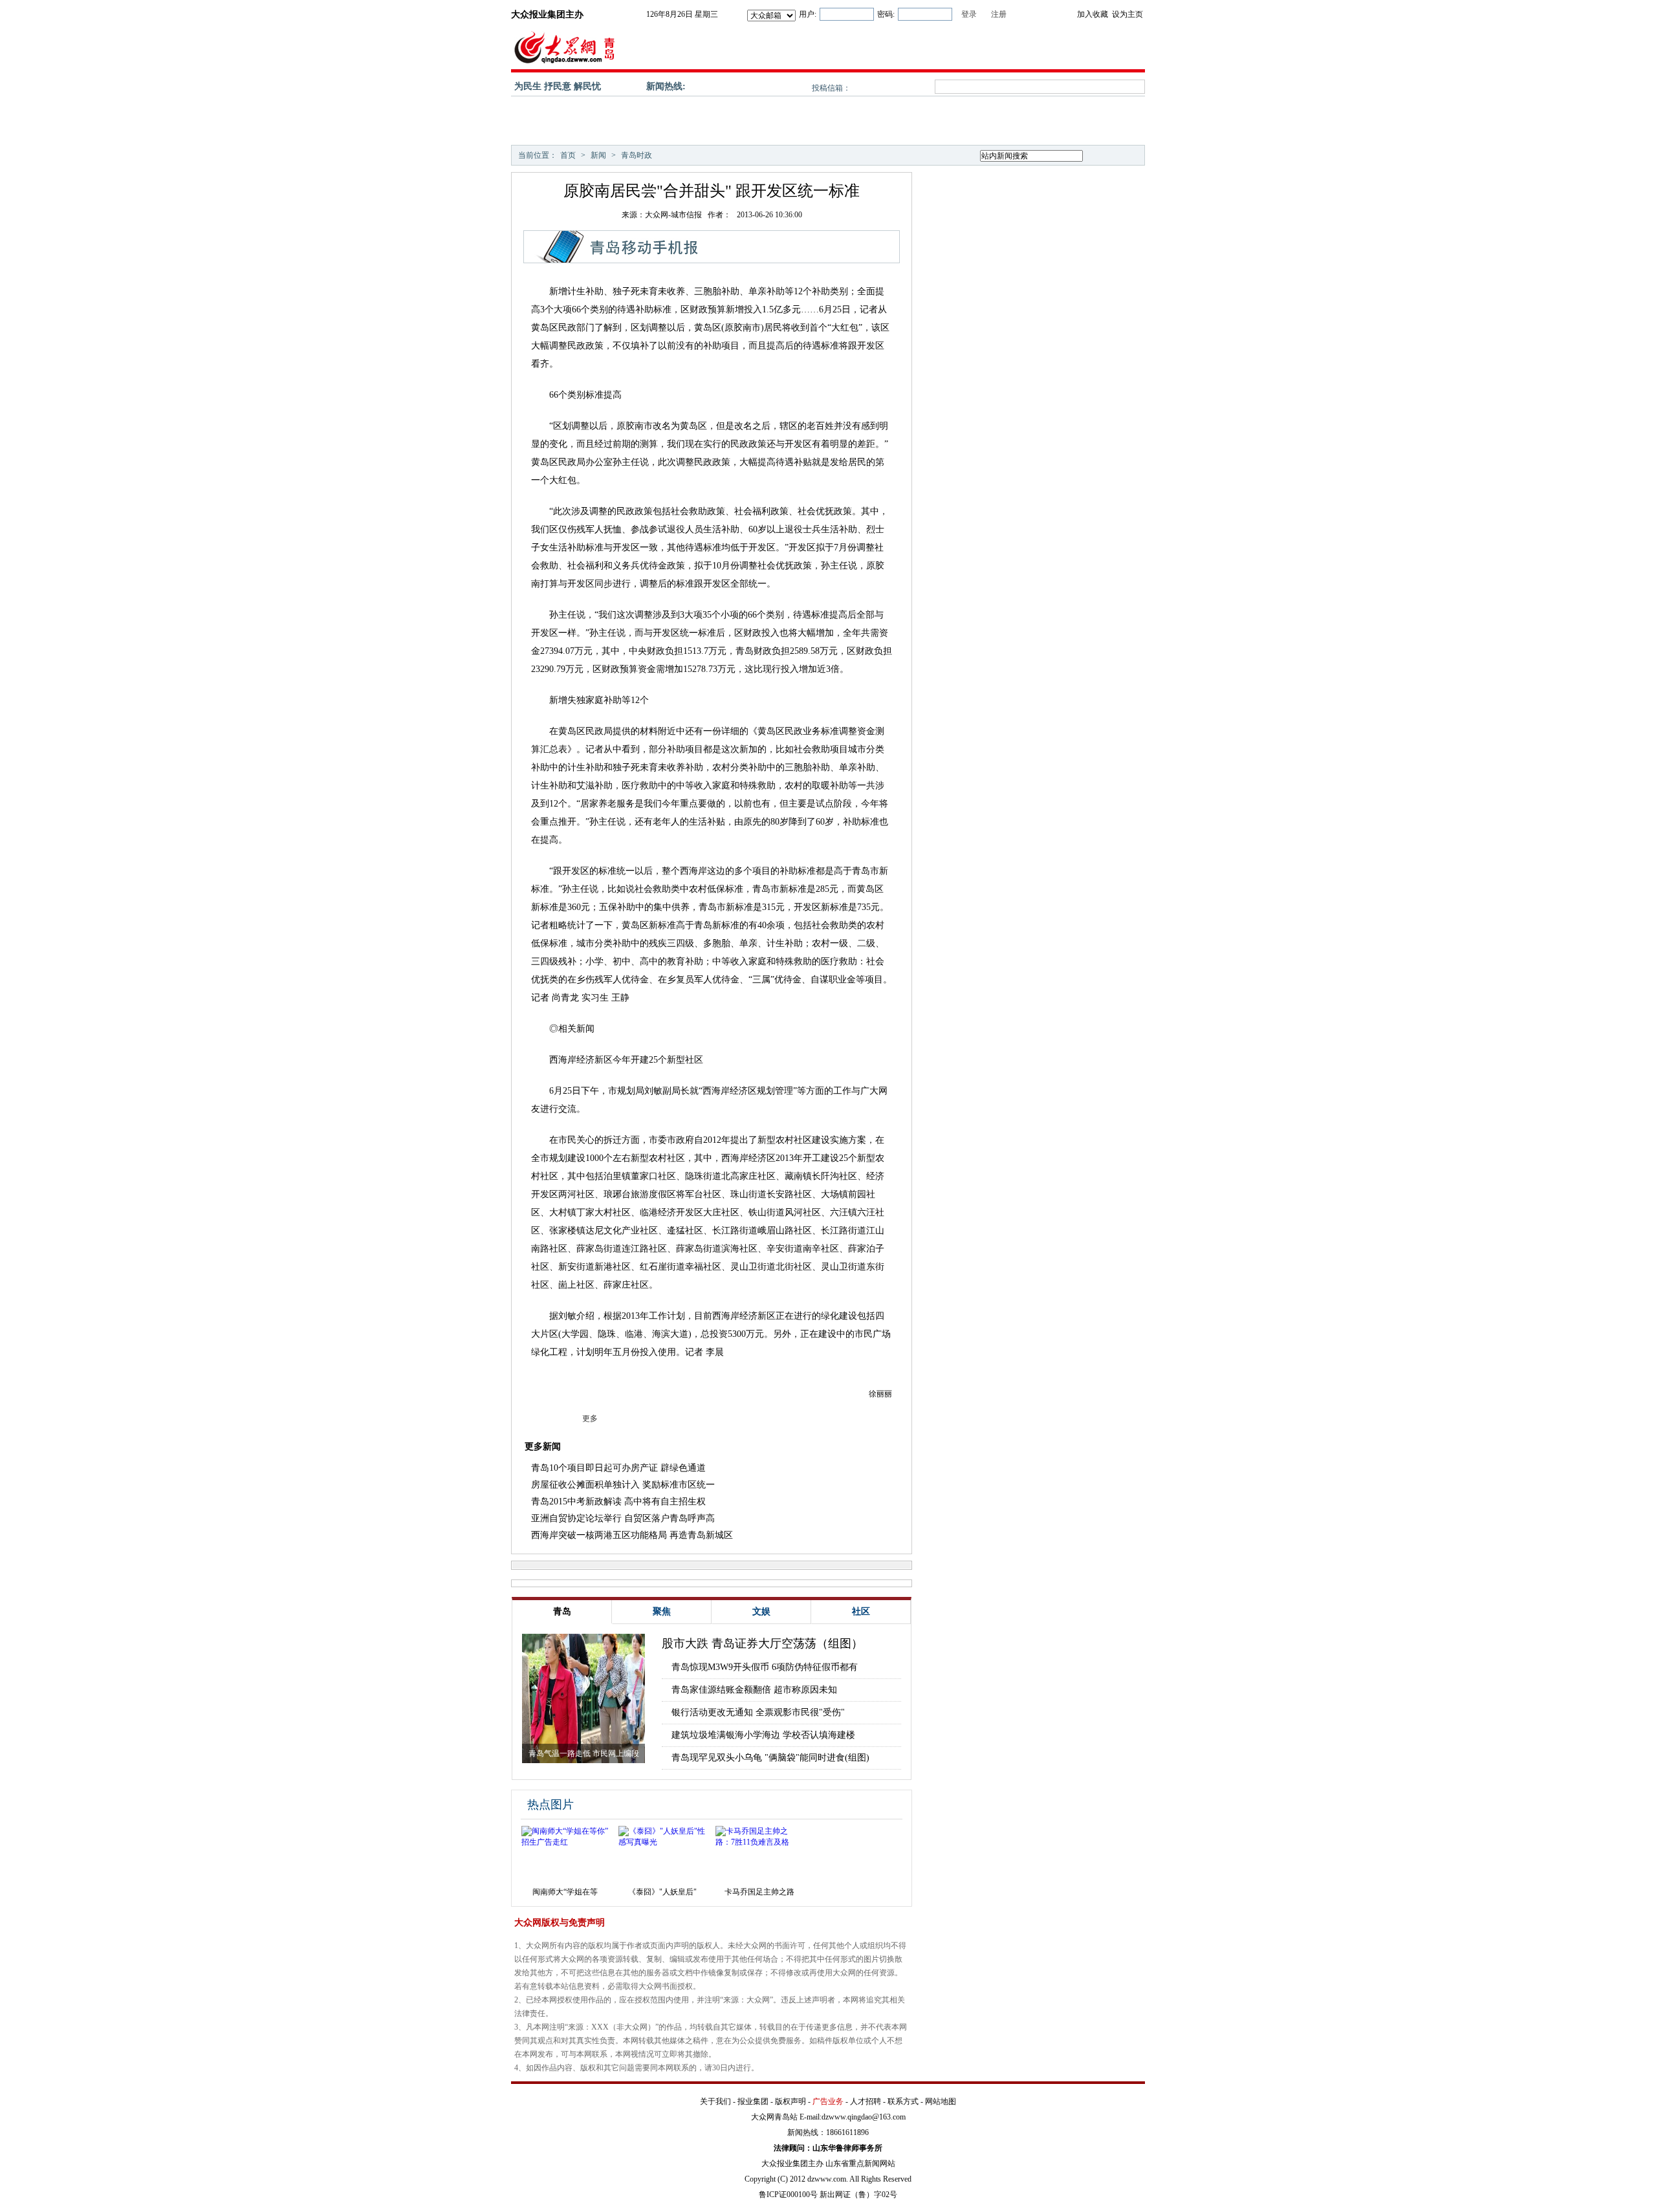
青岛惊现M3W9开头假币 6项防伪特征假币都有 (765, 1667)
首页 (568, 155)
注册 (999, 14)
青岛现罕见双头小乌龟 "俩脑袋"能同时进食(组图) (770, 1758)
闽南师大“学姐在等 (565, 1892)
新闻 (598, 155)
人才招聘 (866, 2101)
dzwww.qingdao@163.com (864, 2117)
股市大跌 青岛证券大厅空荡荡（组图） (762, 1643)
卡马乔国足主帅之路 (759, 1892)
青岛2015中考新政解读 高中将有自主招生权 (618, 1502)
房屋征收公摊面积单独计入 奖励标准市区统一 (623, 1485)
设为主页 (1128, 14)
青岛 (562, 1611)
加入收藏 (1093, 14)
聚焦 (662, 1611)
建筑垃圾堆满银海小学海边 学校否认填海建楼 (763, 1735)
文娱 (761, 1611)
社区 (861, 1611)
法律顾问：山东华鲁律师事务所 (828, 2148)
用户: (808, 14)
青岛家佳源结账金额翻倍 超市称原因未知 (754, 1690)
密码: (886, 14)
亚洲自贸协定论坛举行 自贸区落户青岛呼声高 (623, 1518)
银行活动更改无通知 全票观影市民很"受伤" (758, 1712)
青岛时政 (637, 155)
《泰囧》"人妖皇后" (662, 1892)
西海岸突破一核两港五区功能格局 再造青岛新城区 (632, 1535)
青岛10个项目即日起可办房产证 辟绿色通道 (618, 1468)
